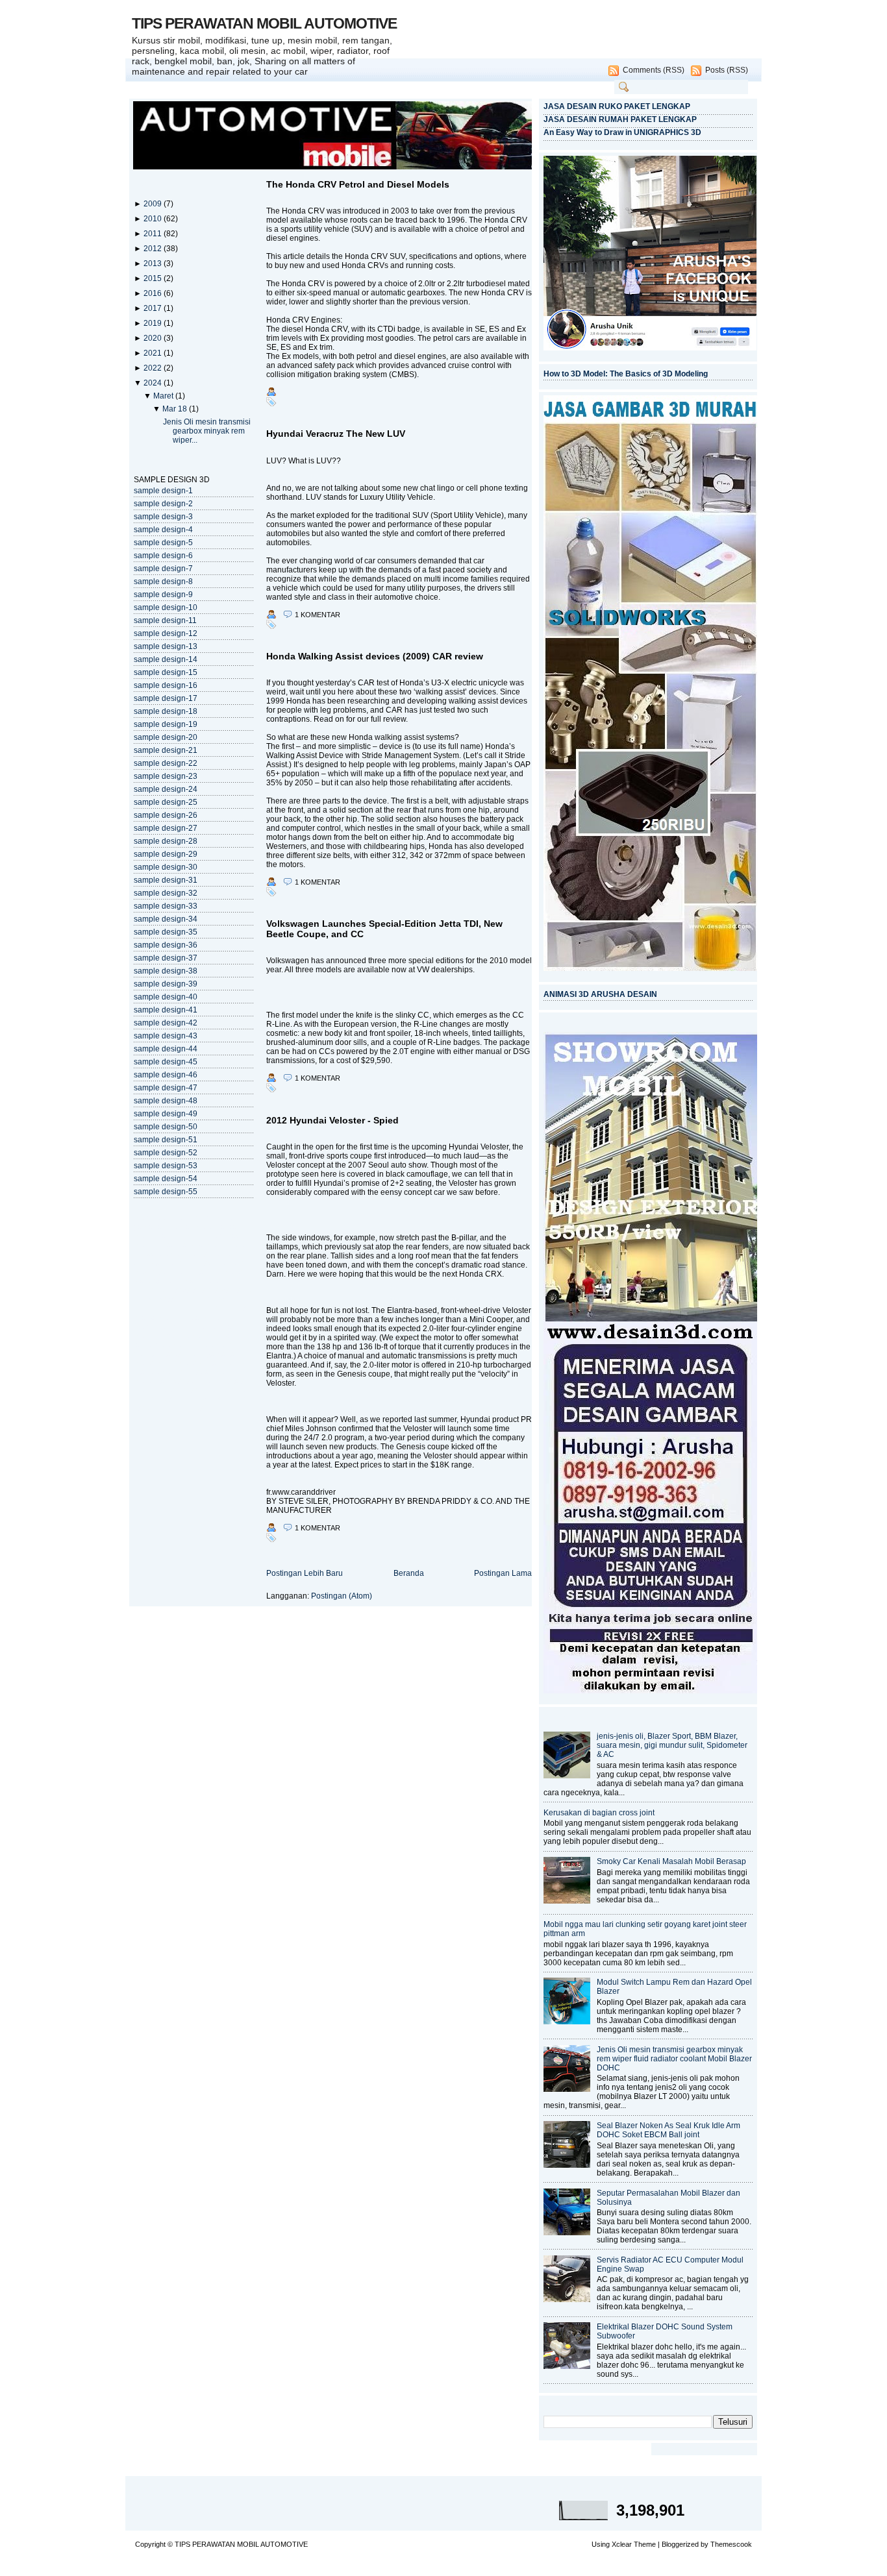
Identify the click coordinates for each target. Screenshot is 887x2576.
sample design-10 (166, 607)
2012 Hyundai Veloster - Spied (332, 1120)
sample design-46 (166, 1075)
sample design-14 (166, 659)
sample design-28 (166, 841)
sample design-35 (166, 932)
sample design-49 (166, 1114)
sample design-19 (166, 724)
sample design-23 (166, 776)
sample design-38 (166, 971)
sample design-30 (166, 867)
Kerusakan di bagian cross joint (599, 1813)
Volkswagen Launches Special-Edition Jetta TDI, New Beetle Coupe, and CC (384, 929)
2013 (154, 264)
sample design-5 (163, 543)
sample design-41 (166, 1010)
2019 (154, 323)
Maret (164, 396)
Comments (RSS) (654, 70)
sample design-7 (163, 569)
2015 (154, 278)
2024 (154, 383)
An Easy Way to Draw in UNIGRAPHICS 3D (622, 132)
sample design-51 (166, 1140)
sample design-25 (166, 802)
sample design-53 (166, 1166)
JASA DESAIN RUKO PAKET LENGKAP (617, 106)
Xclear (622, 2544)
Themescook (731, 2544)
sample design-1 (163, 491)
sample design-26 (166, 815)
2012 (154, 249)
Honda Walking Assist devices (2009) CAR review (375, 656)
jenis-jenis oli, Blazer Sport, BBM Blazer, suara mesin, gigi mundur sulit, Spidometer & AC (672, 1745)
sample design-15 (166, 672)
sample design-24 (166, 789)
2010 (154, 219)
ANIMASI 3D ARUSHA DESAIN (600, 994)
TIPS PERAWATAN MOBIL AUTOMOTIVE (264, 23)
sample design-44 (166, 1049)
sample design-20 (166, 737)
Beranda (409, 1573)
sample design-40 (166, 997)
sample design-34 (166, 919)
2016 (154, 293)
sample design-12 (166, 633)
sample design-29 (166, 854)
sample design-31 (166, 880)
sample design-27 (166, 828)
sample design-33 (166, 906)
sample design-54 (166, 1179)
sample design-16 (166, 685)
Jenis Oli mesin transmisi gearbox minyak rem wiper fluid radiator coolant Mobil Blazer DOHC (674, 2059)
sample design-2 (163, 504)
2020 (154, 338)
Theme (645, 2544)
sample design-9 (163, 595)
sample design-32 (166, 893)
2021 (154, 353)
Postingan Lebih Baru (305, 1573)
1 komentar (318, 615)
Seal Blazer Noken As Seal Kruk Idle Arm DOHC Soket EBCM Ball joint (668, 2130)
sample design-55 (166, 1192)
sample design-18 (166, 711)
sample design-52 (166, 1153)
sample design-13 (166, 646)
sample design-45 (166, 1062)
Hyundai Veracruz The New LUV (336, 434)
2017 (154, 308)
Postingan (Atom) (342, 1596)
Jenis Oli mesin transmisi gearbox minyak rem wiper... (207, 431)
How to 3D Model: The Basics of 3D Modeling (626, 374)
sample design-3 (163, 517)
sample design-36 (166, 945)
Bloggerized (680, 2544)
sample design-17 (166, 698)
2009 (154, 204)
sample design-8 (163, 582)
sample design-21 (166, 750)
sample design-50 (166, 1127)
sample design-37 (166, 958)
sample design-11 (165, 620)
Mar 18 (176, 409)
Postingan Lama (503, 1573)
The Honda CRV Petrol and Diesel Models (358, 184)
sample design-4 (163, 530)
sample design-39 (166, 984)
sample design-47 (166, 1088)
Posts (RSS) (727, 70)
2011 (154, 234)
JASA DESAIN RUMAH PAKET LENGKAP (620, 119)
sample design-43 (166, 1036)
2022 (154, 368)
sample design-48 (166, 1101)
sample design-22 (166, 763)
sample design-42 (166, 1023)
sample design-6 (163, 556)
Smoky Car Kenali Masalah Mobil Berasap (671, 1861)
